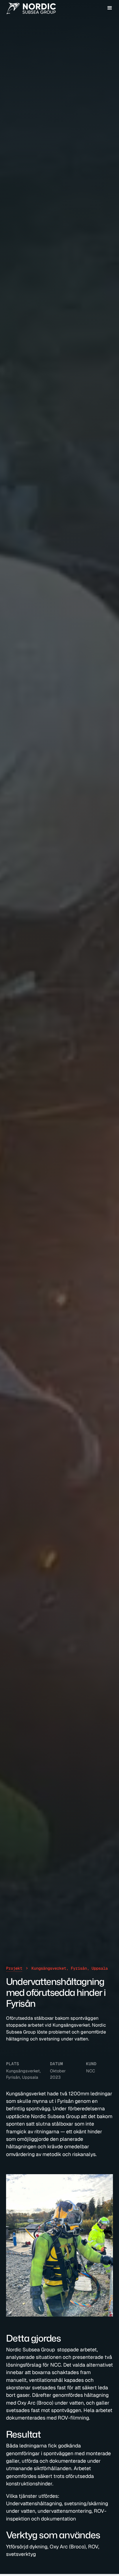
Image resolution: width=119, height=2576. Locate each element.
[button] (110, 8)
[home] (31, 8)
